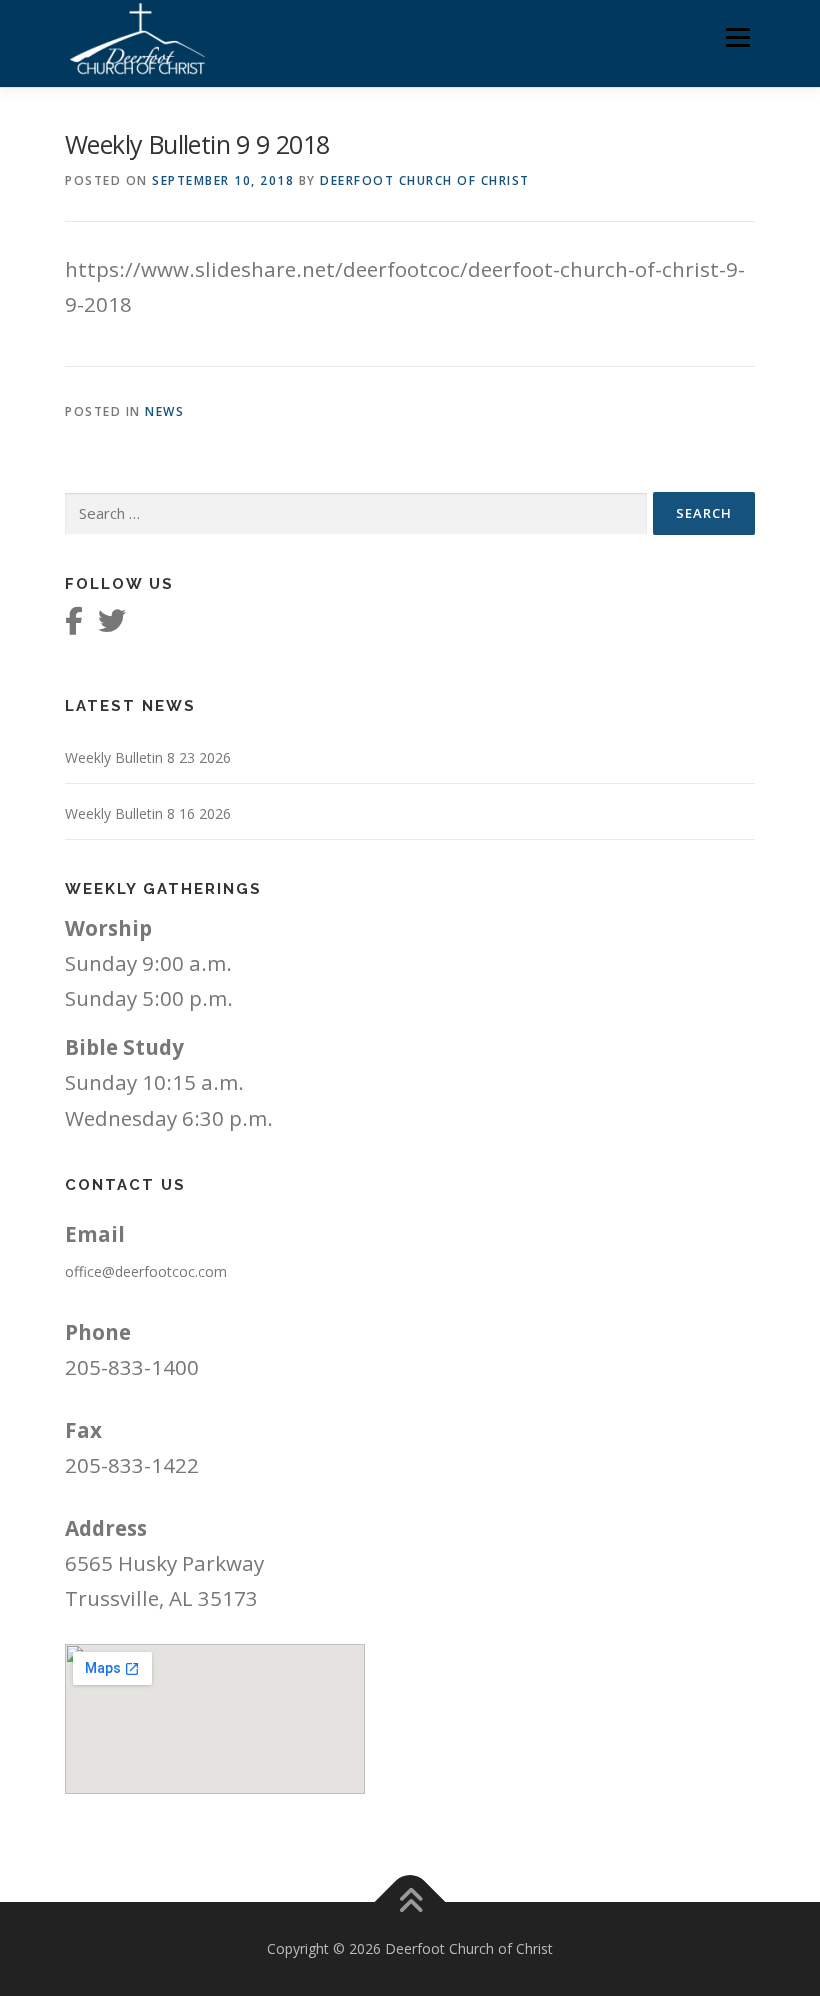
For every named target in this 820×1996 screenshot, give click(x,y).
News (164, 411)
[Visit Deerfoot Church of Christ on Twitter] (112, 625)
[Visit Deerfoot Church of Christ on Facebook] (74, 625)
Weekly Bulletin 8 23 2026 (148, 757)
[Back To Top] (410, 1902)
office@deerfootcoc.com (146, 1271)
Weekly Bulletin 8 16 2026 (148, 813)
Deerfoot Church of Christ (425, 180)
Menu (737, 37)
